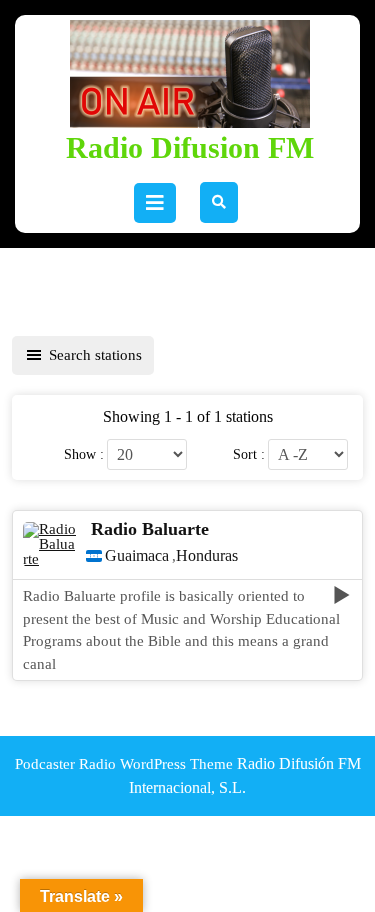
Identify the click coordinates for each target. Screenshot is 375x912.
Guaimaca (137, 556)
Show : (84, 454)
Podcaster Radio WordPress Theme (124, 764)
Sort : (249, 454)
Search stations (95, 355)
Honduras (207, 556)
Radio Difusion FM (190, 147)
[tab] (155, 203)
